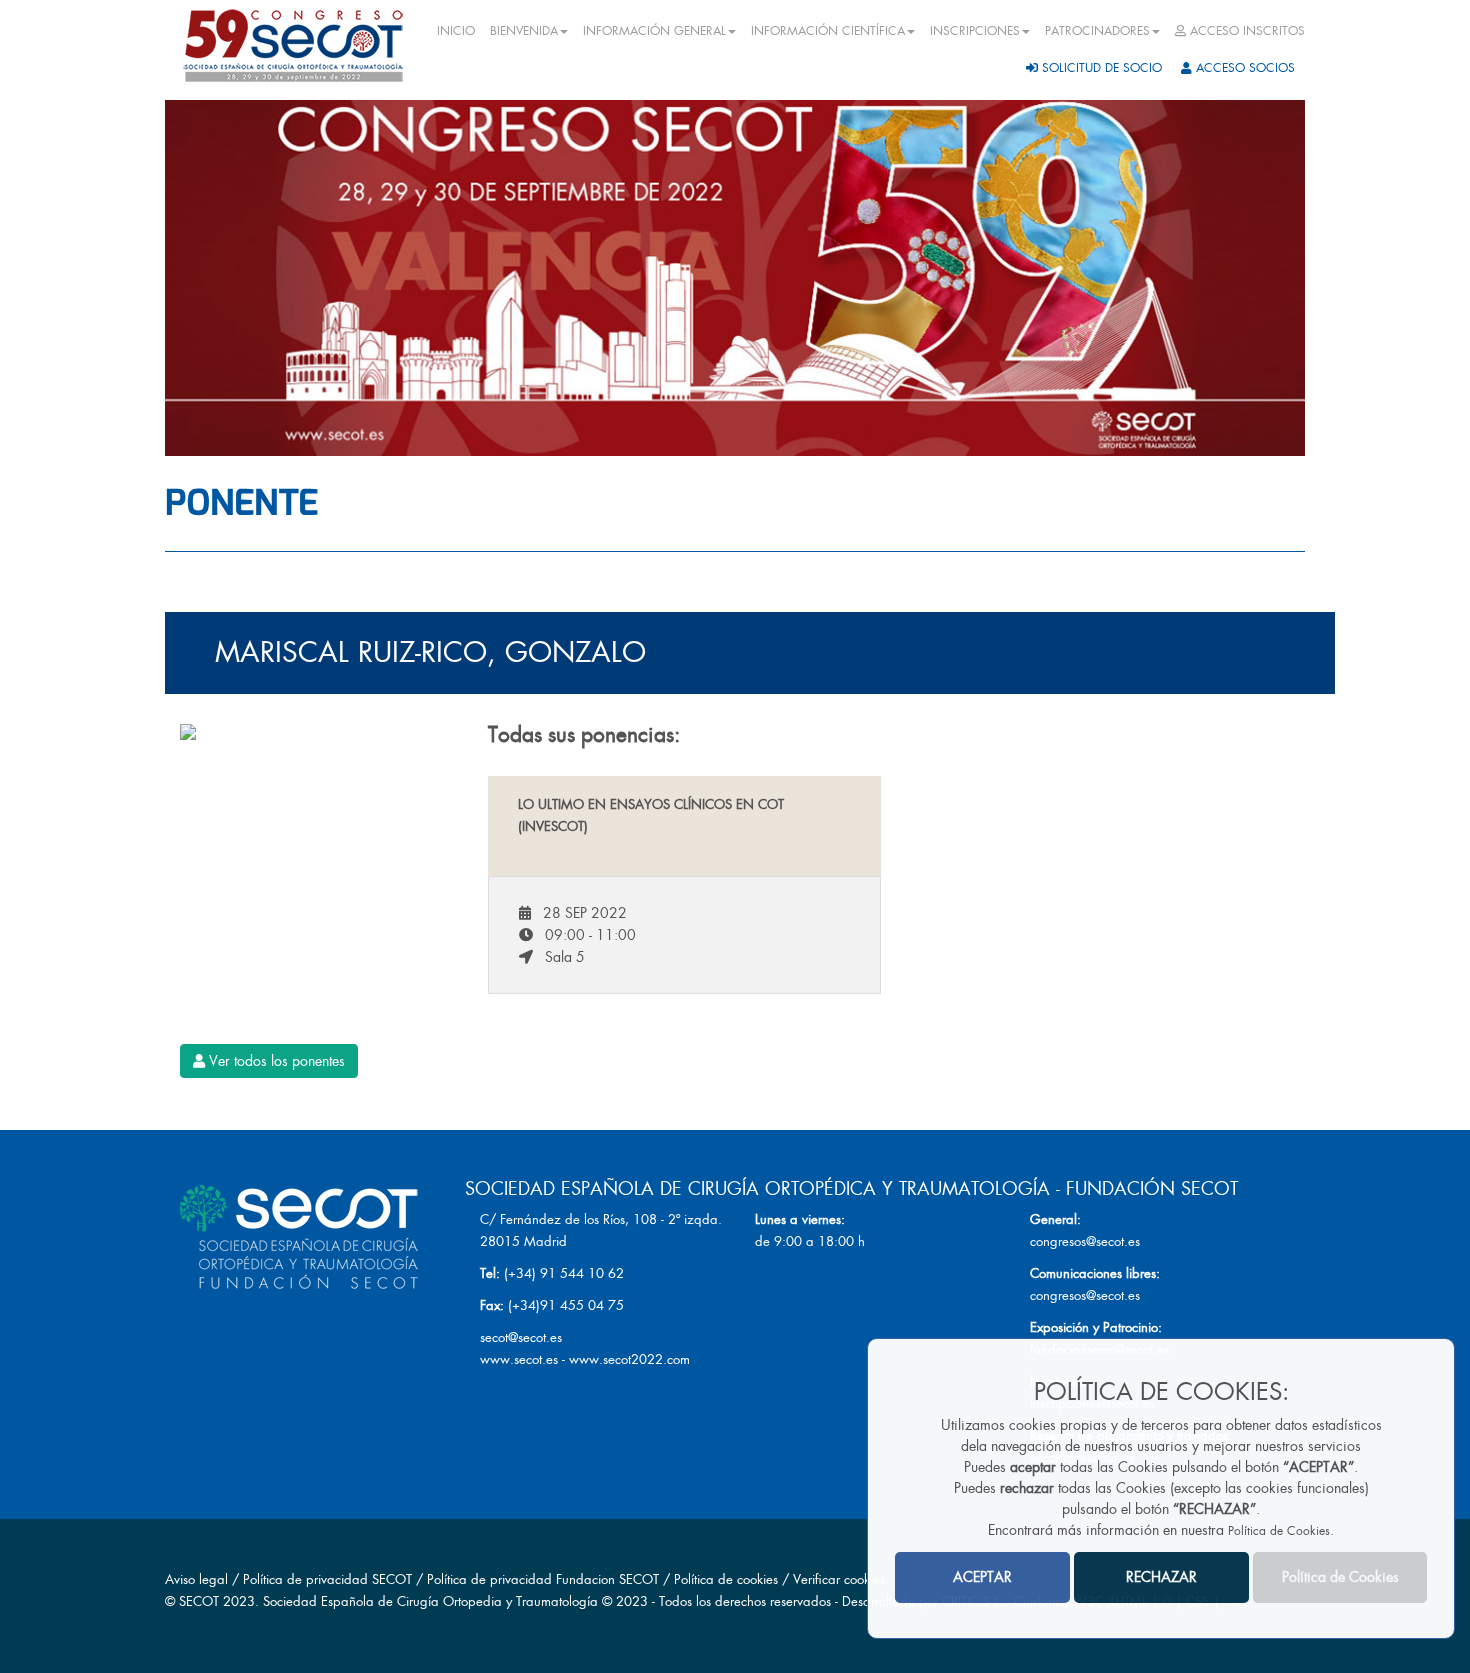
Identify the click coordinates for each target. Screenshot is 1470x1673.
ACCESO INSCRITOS (1245, 31)
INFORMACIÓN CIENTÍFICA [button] (828, 31)
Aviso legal (196, 1579)
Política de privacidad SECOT (327, 1579)
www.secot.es (519, 1359)
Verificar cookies (839, 1579)
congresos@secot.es (1085, 1241)
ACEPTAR (982, 1578)
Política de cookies (728, 1579)
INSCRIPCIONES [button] (975, 31)
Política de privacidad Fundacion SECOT (543, 1579)
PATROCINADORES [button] (1097, 31)
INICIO (456, 31)
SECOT (199, 1601)
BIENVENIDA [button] (524, 31)
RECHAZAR (1161, 1578)
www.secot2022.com (629, 1359)
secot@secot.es (521, 1337)
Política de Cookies (1279, 1532)
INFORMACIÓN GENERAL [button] (654, 31)
